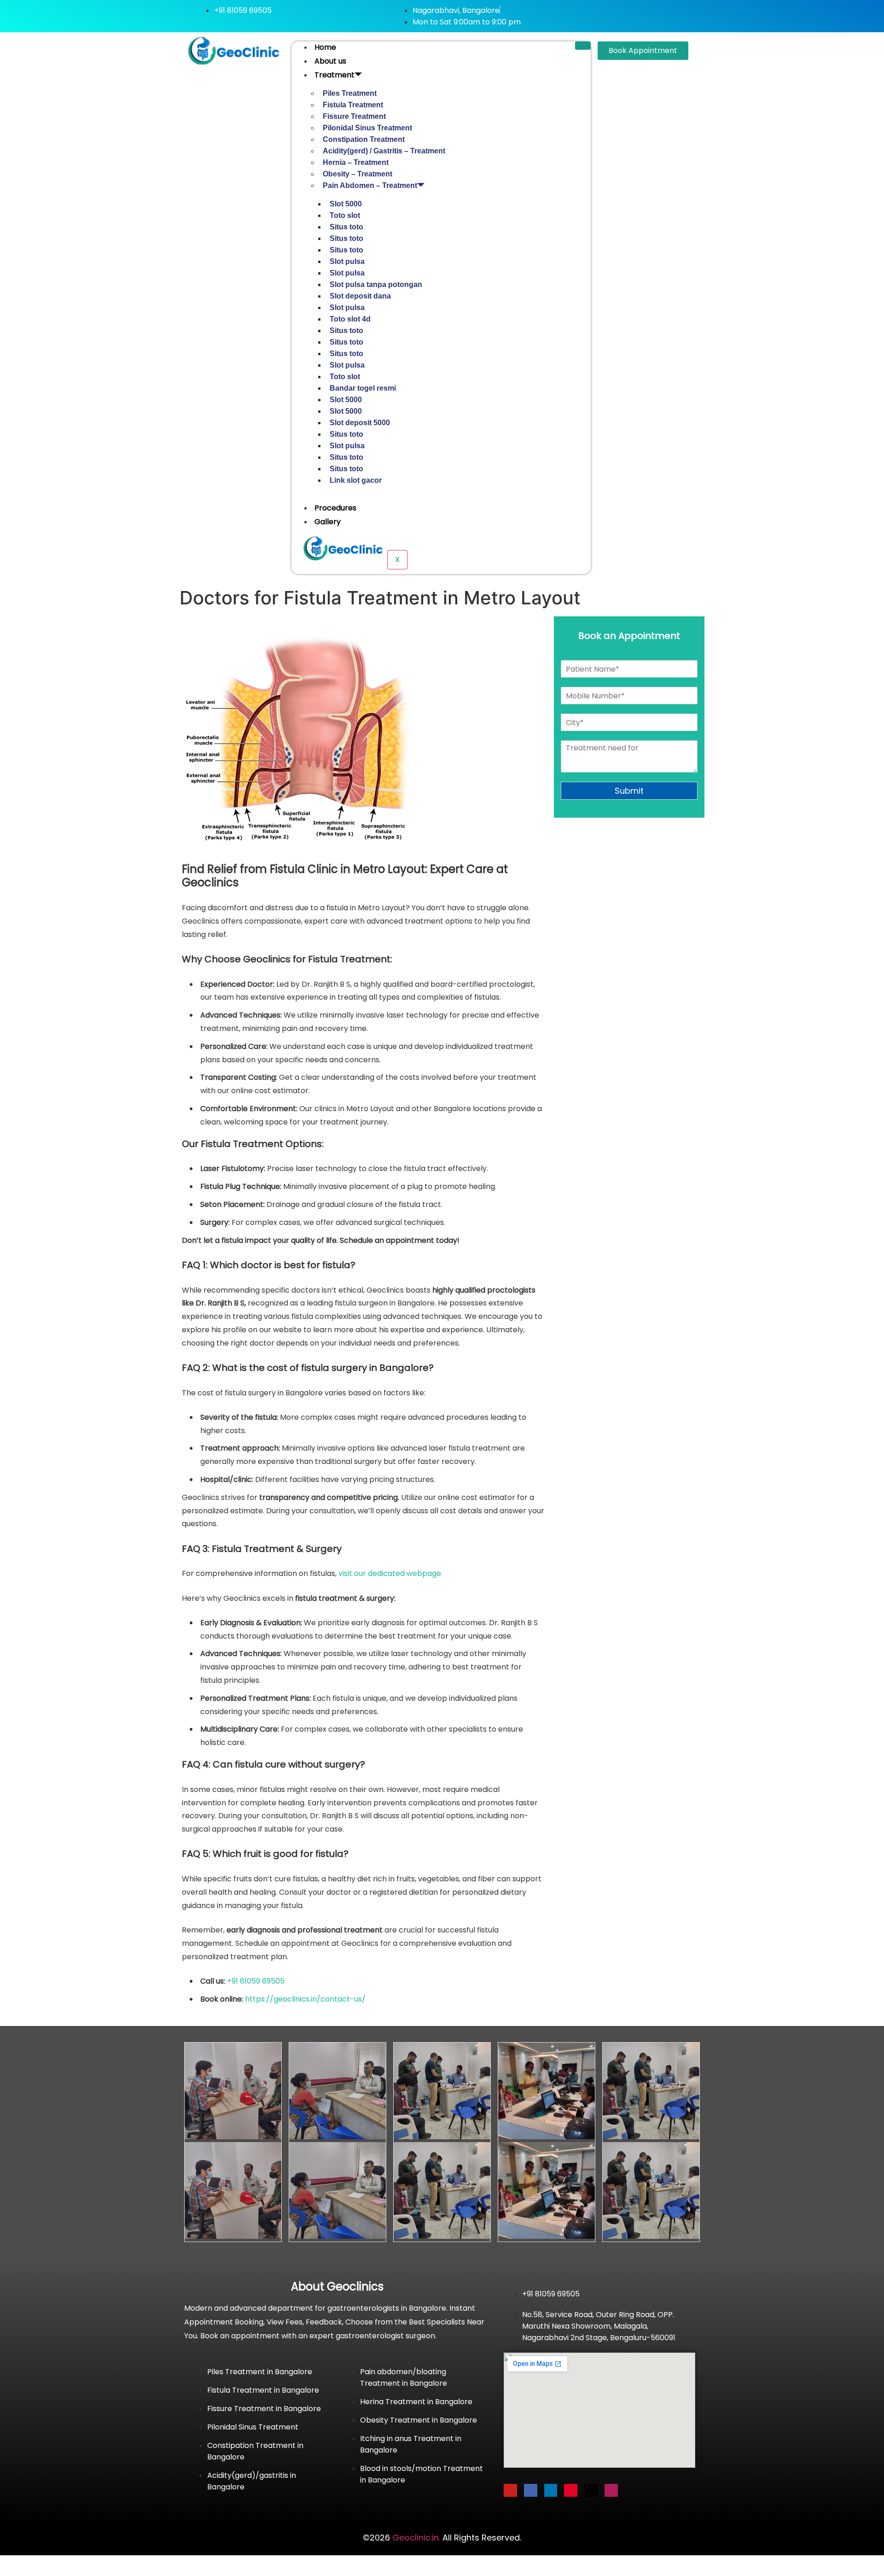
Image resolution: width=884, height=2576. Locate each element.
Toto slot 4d (350, 319)
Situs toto (346, 227)
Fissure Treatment (354, 116)
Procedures (335, 508)
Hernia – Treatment (356, 162)
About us (330, 61)
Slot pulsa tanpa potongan (376, 284)
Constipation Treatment (364, 139)
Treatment (334, 75)
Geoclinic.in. (416, 2538)
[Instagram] (611, 2491)
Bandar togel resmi (363, 388)
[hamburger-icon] (583, 46)
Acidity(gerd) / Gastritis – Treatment (384, 151)
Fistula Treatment (353, 105)
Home (325, 47)
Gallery (328, 522)
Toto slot (345, 215)
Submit (629, 791)
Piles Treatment (350, 93)
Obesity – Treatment (358, 174)
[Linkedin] (551, 2491)
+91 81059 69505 (256, 1981)
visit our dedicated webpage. (390, 1573)
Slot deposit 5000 (360, 423)
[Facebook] (531, 2491)
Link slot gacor (356, 480)
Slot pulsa (347, 261)
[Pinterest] (571, 2491)
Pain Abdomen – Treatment (370, 185)
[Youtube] (510, 2491)
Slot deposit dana (360, 296)
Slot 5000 (346, 204)
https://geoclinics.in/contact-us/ (305, 1999)
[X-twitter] (591, 2491)
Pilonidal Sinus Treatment (367, 128)
